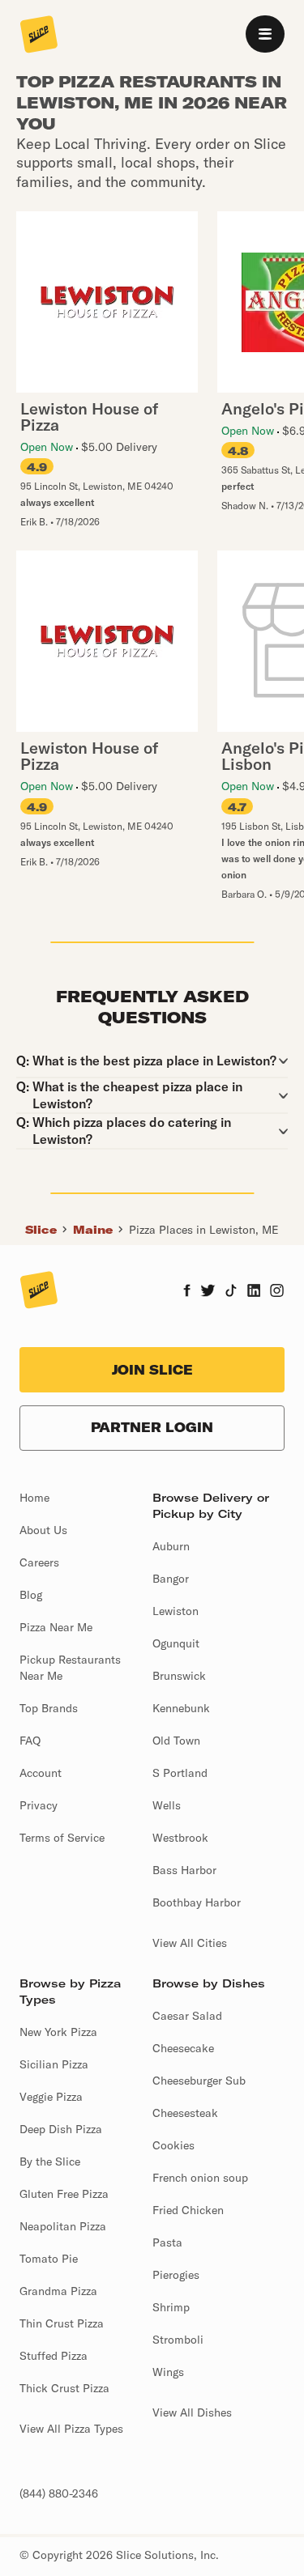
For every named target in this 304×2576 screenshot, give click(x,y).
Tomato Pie (49, 2259)
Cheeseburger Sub (199, 2081)
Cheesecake (183, 2048)
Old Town (176, 1741)
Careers (39, 1562)
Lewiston (176, 1611)
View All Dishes (192, 2412)
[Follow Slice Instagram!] (277, 1292)
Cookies (173, 2145)
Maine (93, 1230)
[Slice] (39, 36)
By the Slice (50, 2162)
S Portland (180, 1773)
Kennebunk (181, 1708)
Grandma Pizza (58, 2291)
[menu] (265, 34)
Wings (168, 2372)
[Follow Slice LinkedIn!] (254, 1292)
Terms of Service (62, 1838)
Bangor (171, 1579)
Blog (31, 1595)
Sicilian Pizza (54, 2064)
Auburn (171, 1546)
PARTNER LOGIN (152, 1427)
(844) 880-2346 (59, 2493)
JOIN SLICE (152, 1370)
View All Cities (190, 1943)
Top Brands (49, 1708)
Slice (41, 1230)
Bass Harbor (184, 1870)
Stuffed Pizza (54, 2356)
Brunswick (179, 1676)
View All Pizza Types (71, 2429)
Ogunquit (176, 1643)
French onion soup (200, 2178)
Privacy (39, 1805)
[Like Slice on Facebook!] (187, 1292)
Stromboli (178, 2340)
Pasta (167, 2242)
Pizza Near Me (56, 1627)
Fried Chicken (188, 2210)
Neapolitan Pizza (63, 2226)
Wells (167, 1805)
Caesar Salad (187, 2016)
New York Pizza (58, 2032)
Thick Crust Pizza (64, 2388)
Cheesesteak (185, 2113)
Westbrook (180, 1838)
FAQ (30, 1741)
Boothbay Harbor (197, 1902)
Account (41, 1773)
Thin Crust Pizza (62, 2323)
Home (34, 1498)
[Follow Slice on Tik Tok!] (231, 1292)
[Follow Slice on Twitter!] (208, 1292)
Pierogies (176, 2275)
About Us (43, 1530)
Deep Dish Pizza (61, 2129)
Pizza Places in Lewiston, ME (204, 1230)
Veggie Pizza (51, 2097)
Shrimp (171, 2307)
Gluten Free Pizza (64, 2194)
